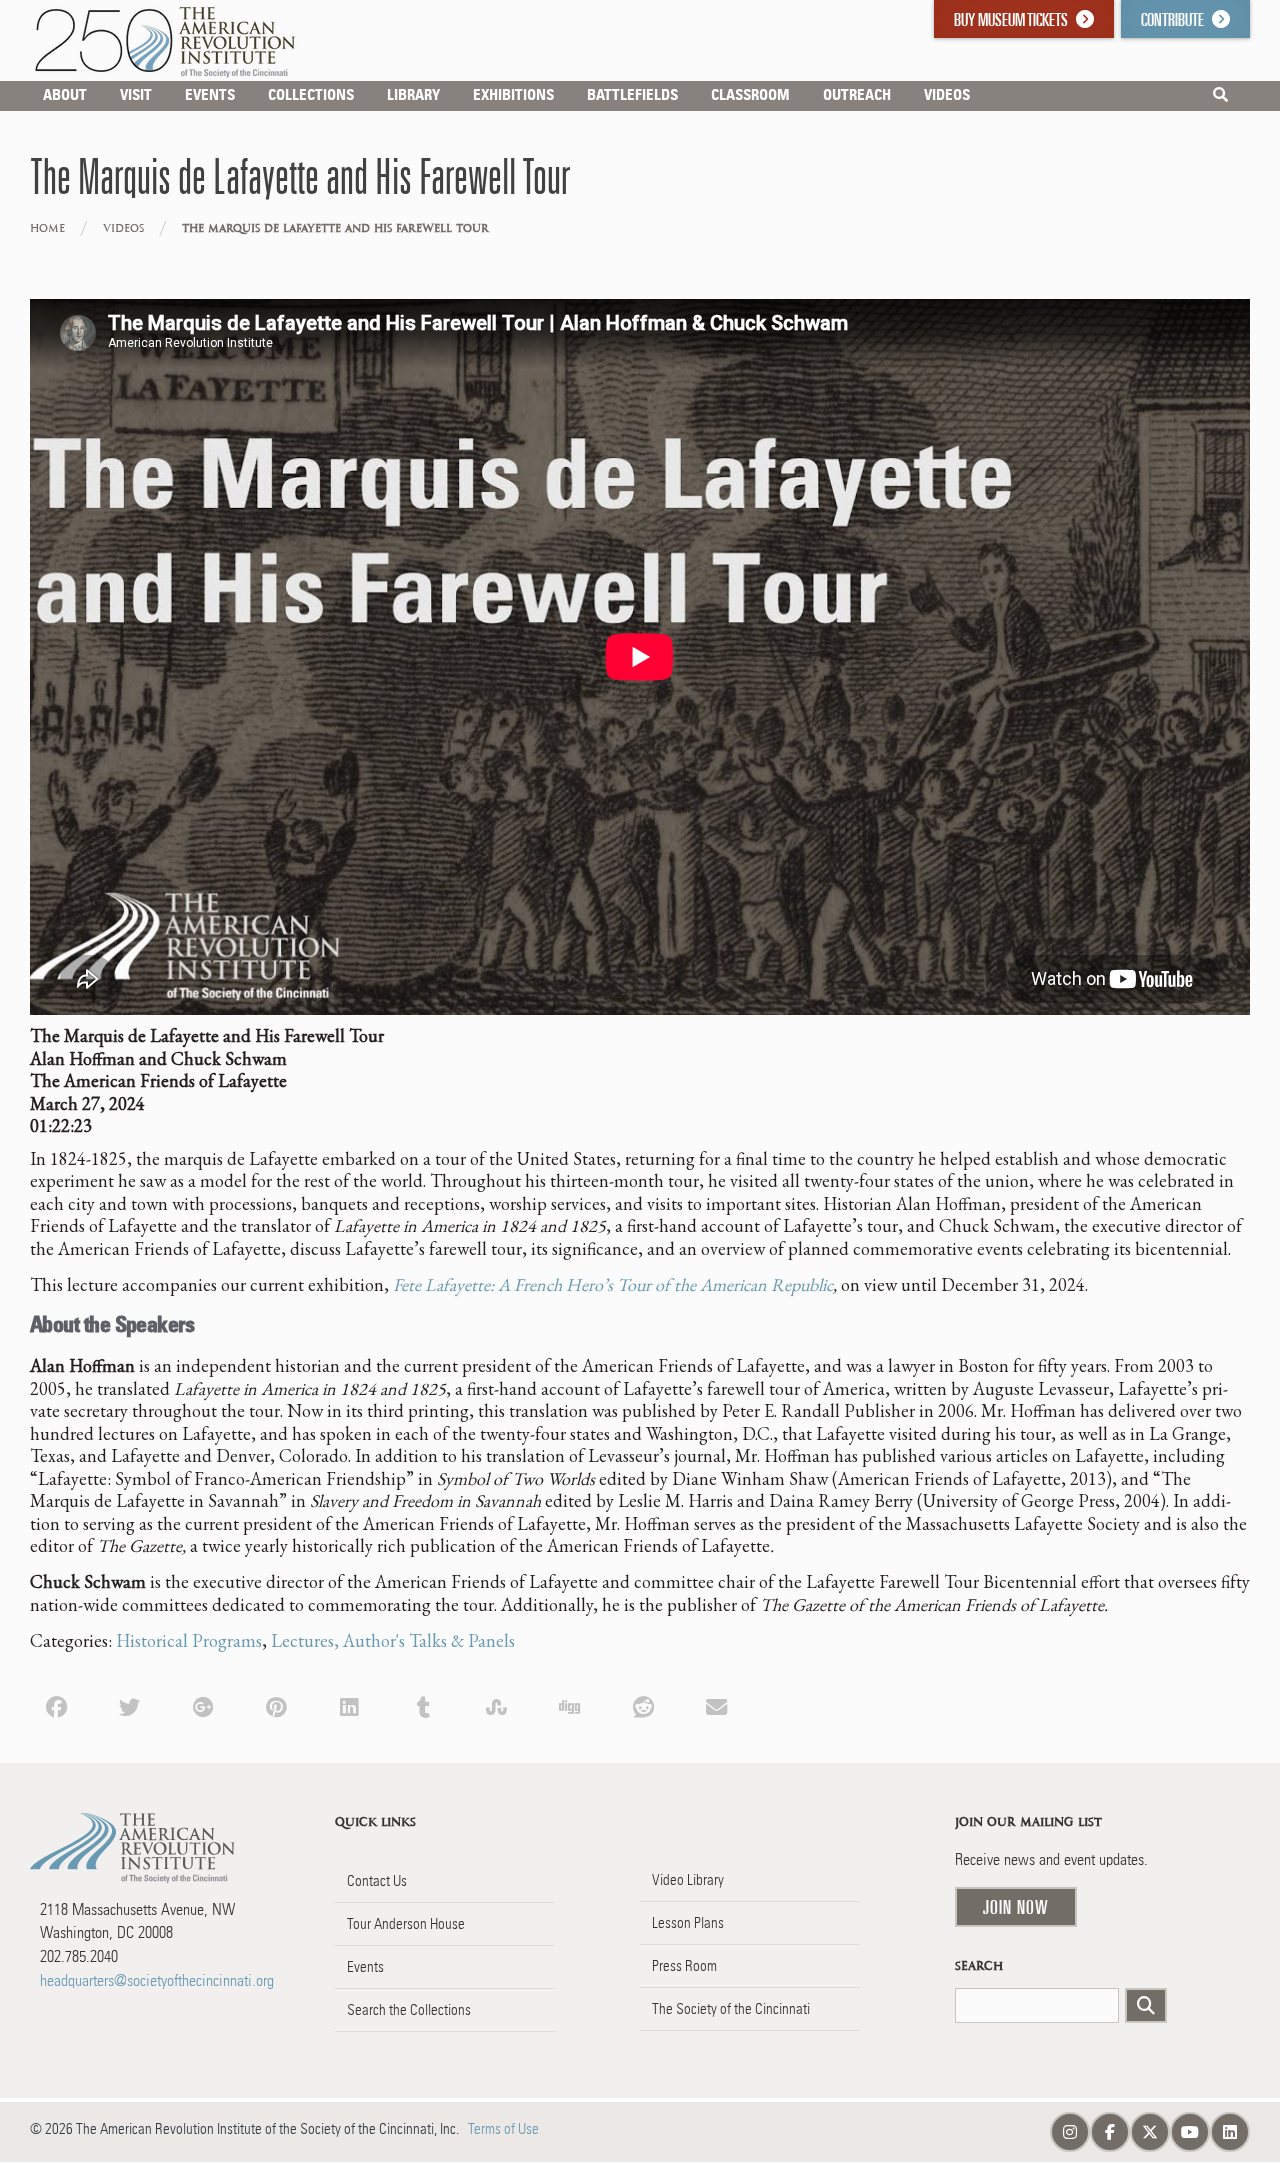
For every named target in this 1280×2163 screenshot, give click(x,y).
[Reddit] (643, 1705)
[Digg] (569, 1705)
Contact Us (377, 1881)
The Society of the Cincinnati (731, 2009)
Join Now (1016, 1907)
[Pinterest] (276, 1705)
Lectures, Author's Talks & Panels (393, 1640)
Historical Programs (189, 1640)
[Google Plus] (203, 1705)
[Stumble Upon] (496, 1705)
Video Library (688, 1880)
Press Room (684, 1966)
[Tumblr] (423, 1705)
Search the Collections (409, 2010)
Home (47, 228)
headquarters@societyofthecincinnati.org (157, 1980)
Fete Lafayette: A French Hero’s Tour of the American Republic (613, 1284)
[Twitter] (129, 1705)
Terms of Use (503, 2129)
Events (365, 1967)
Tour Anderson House (406, 1924)
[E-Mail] (716, 1705)
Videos (123, 228)
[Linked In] (349, 1705)
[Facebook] (56, 1705)
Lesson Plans (688, 1923)
